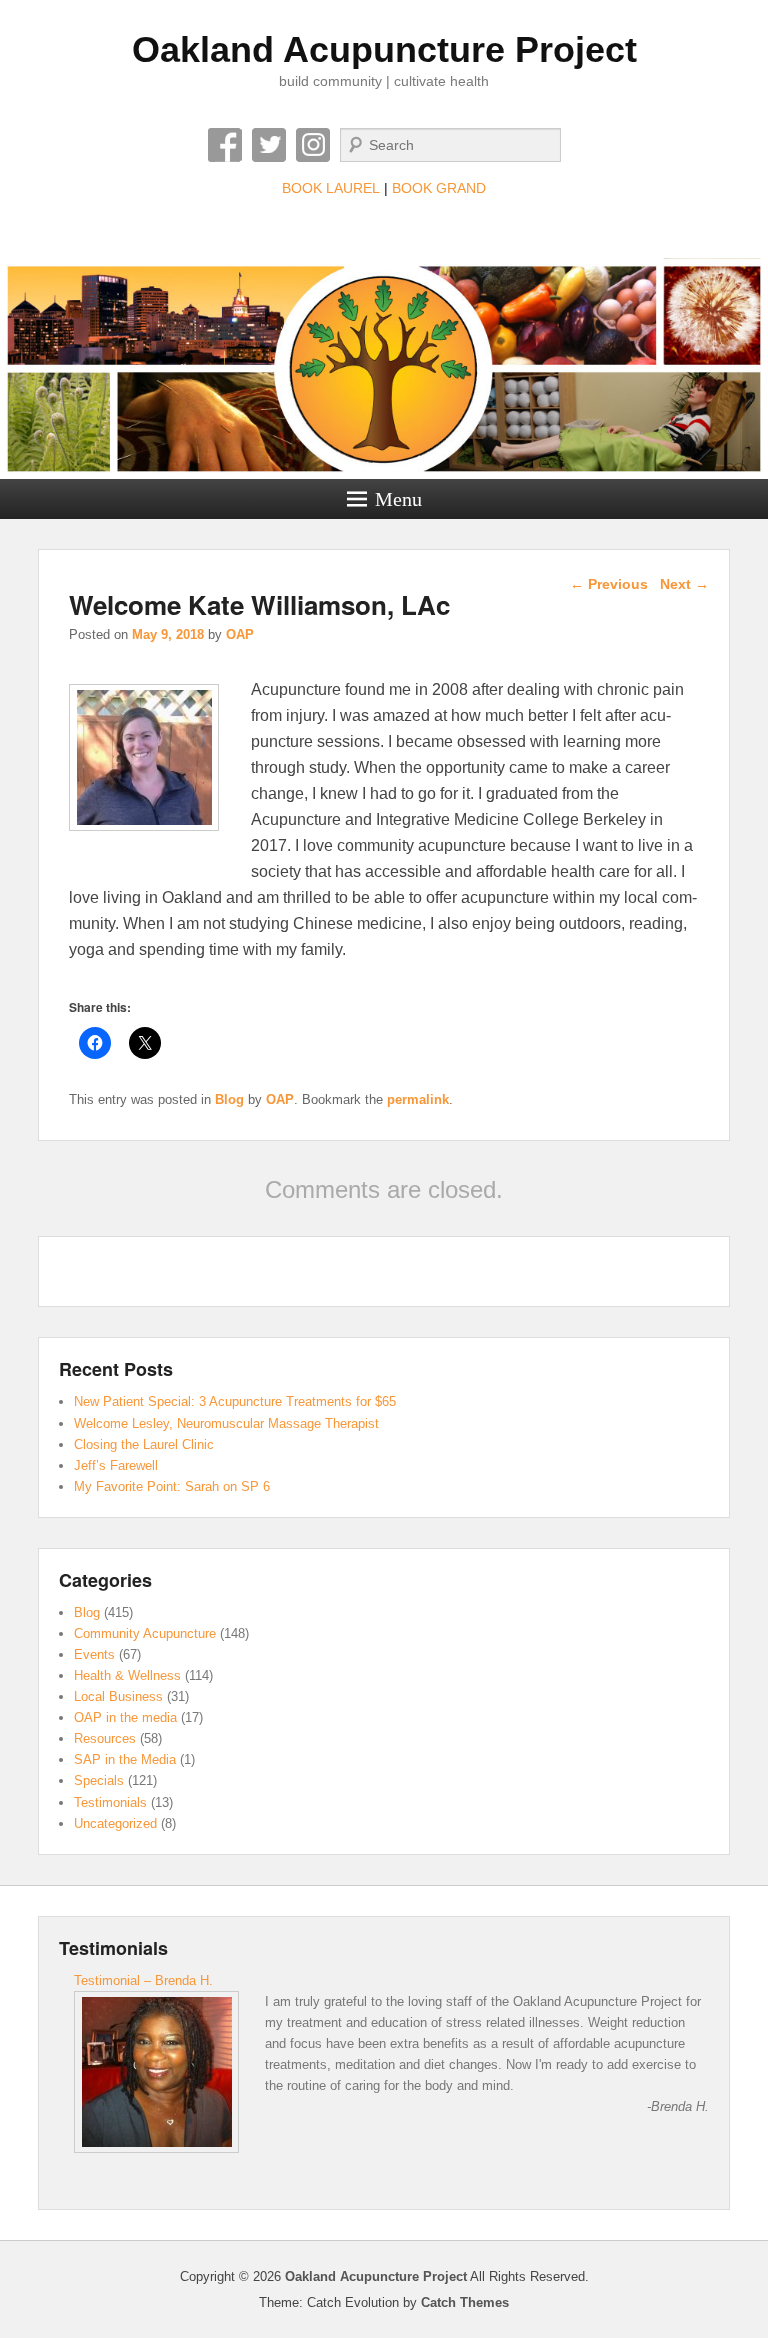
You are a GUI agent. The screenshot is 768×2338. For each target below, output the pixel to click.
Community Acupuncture (145, 1633)
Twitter (269, 145)
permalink (418, 1099)
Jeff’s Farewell (116, 1465)
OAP (240, 634)
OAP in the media (125, 1717)
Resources (105, 1738)
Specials (99, 1780)
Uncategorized (115, 1823)
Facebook (225, 145)
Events (94, 1654)
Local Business (118, 1696)
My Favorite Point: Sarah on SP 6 (172, 1486)
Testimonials (110, 1802)
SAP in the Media (125, 1759)
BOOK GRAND (439, 188)
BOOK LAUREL (331, 188)
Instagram (313, 145)
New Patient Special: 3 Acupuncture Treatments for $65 (235, 1401)
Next (684, 584)
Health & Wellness (127, 1675)
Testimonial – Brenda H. (143, 1980)
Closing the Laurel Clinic (144, 1444)
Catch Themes (465, 2302)
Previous (609, 584)
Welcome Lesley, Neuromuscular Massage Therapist (226, 1423)
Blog (229, 1099)
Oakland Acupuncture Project (384, 49)
